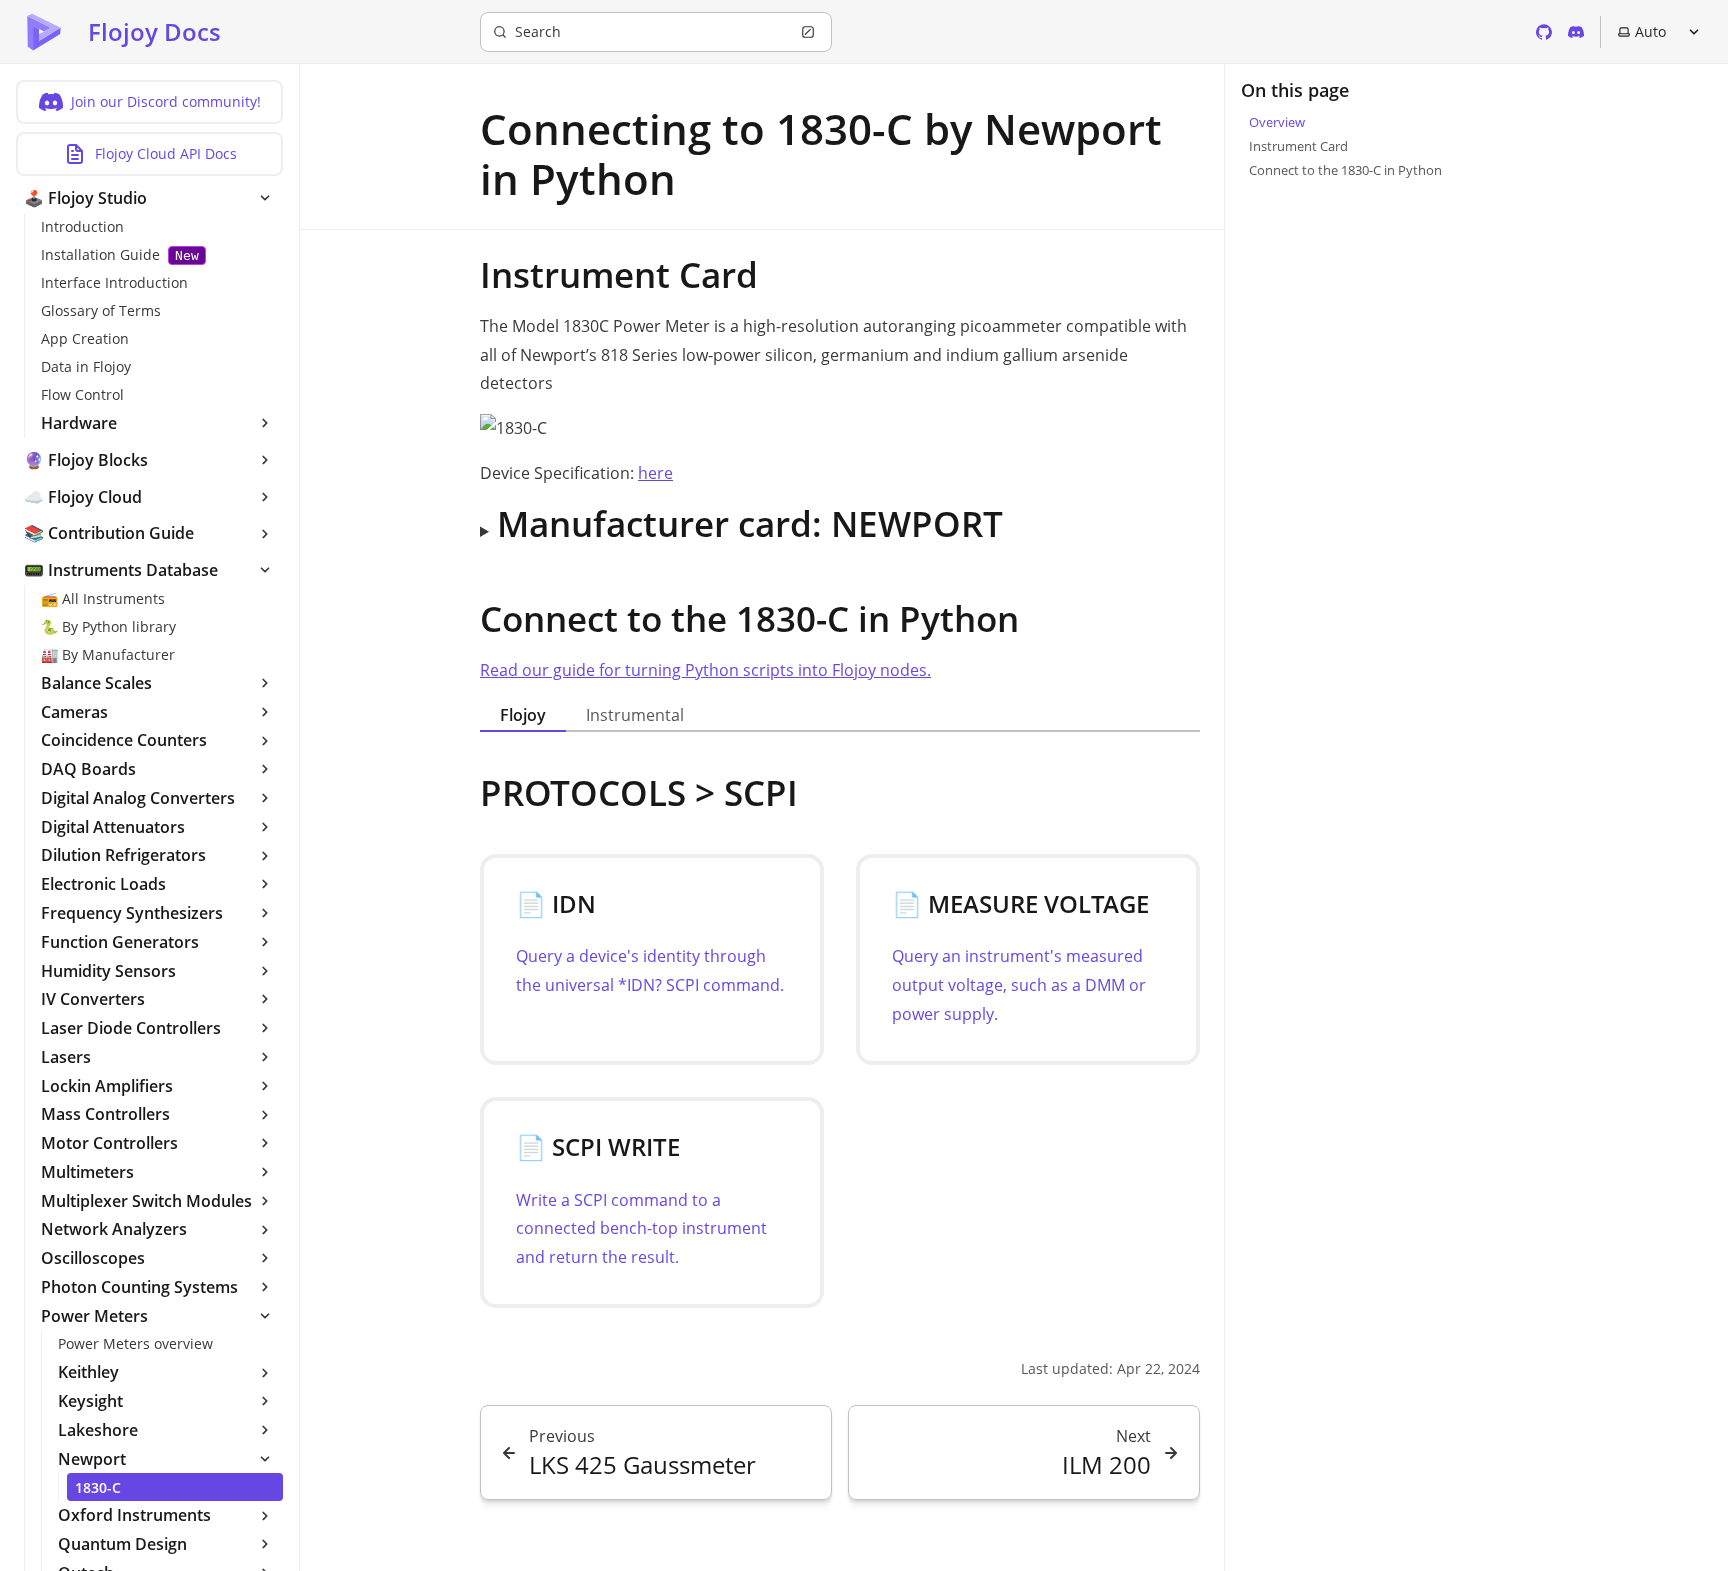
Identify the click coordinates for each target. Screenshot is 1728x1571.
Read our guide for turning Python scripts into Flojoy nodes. (705, 670)
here (655, 473)
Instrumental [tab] (635, 715)
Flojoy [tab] (523, 715)
